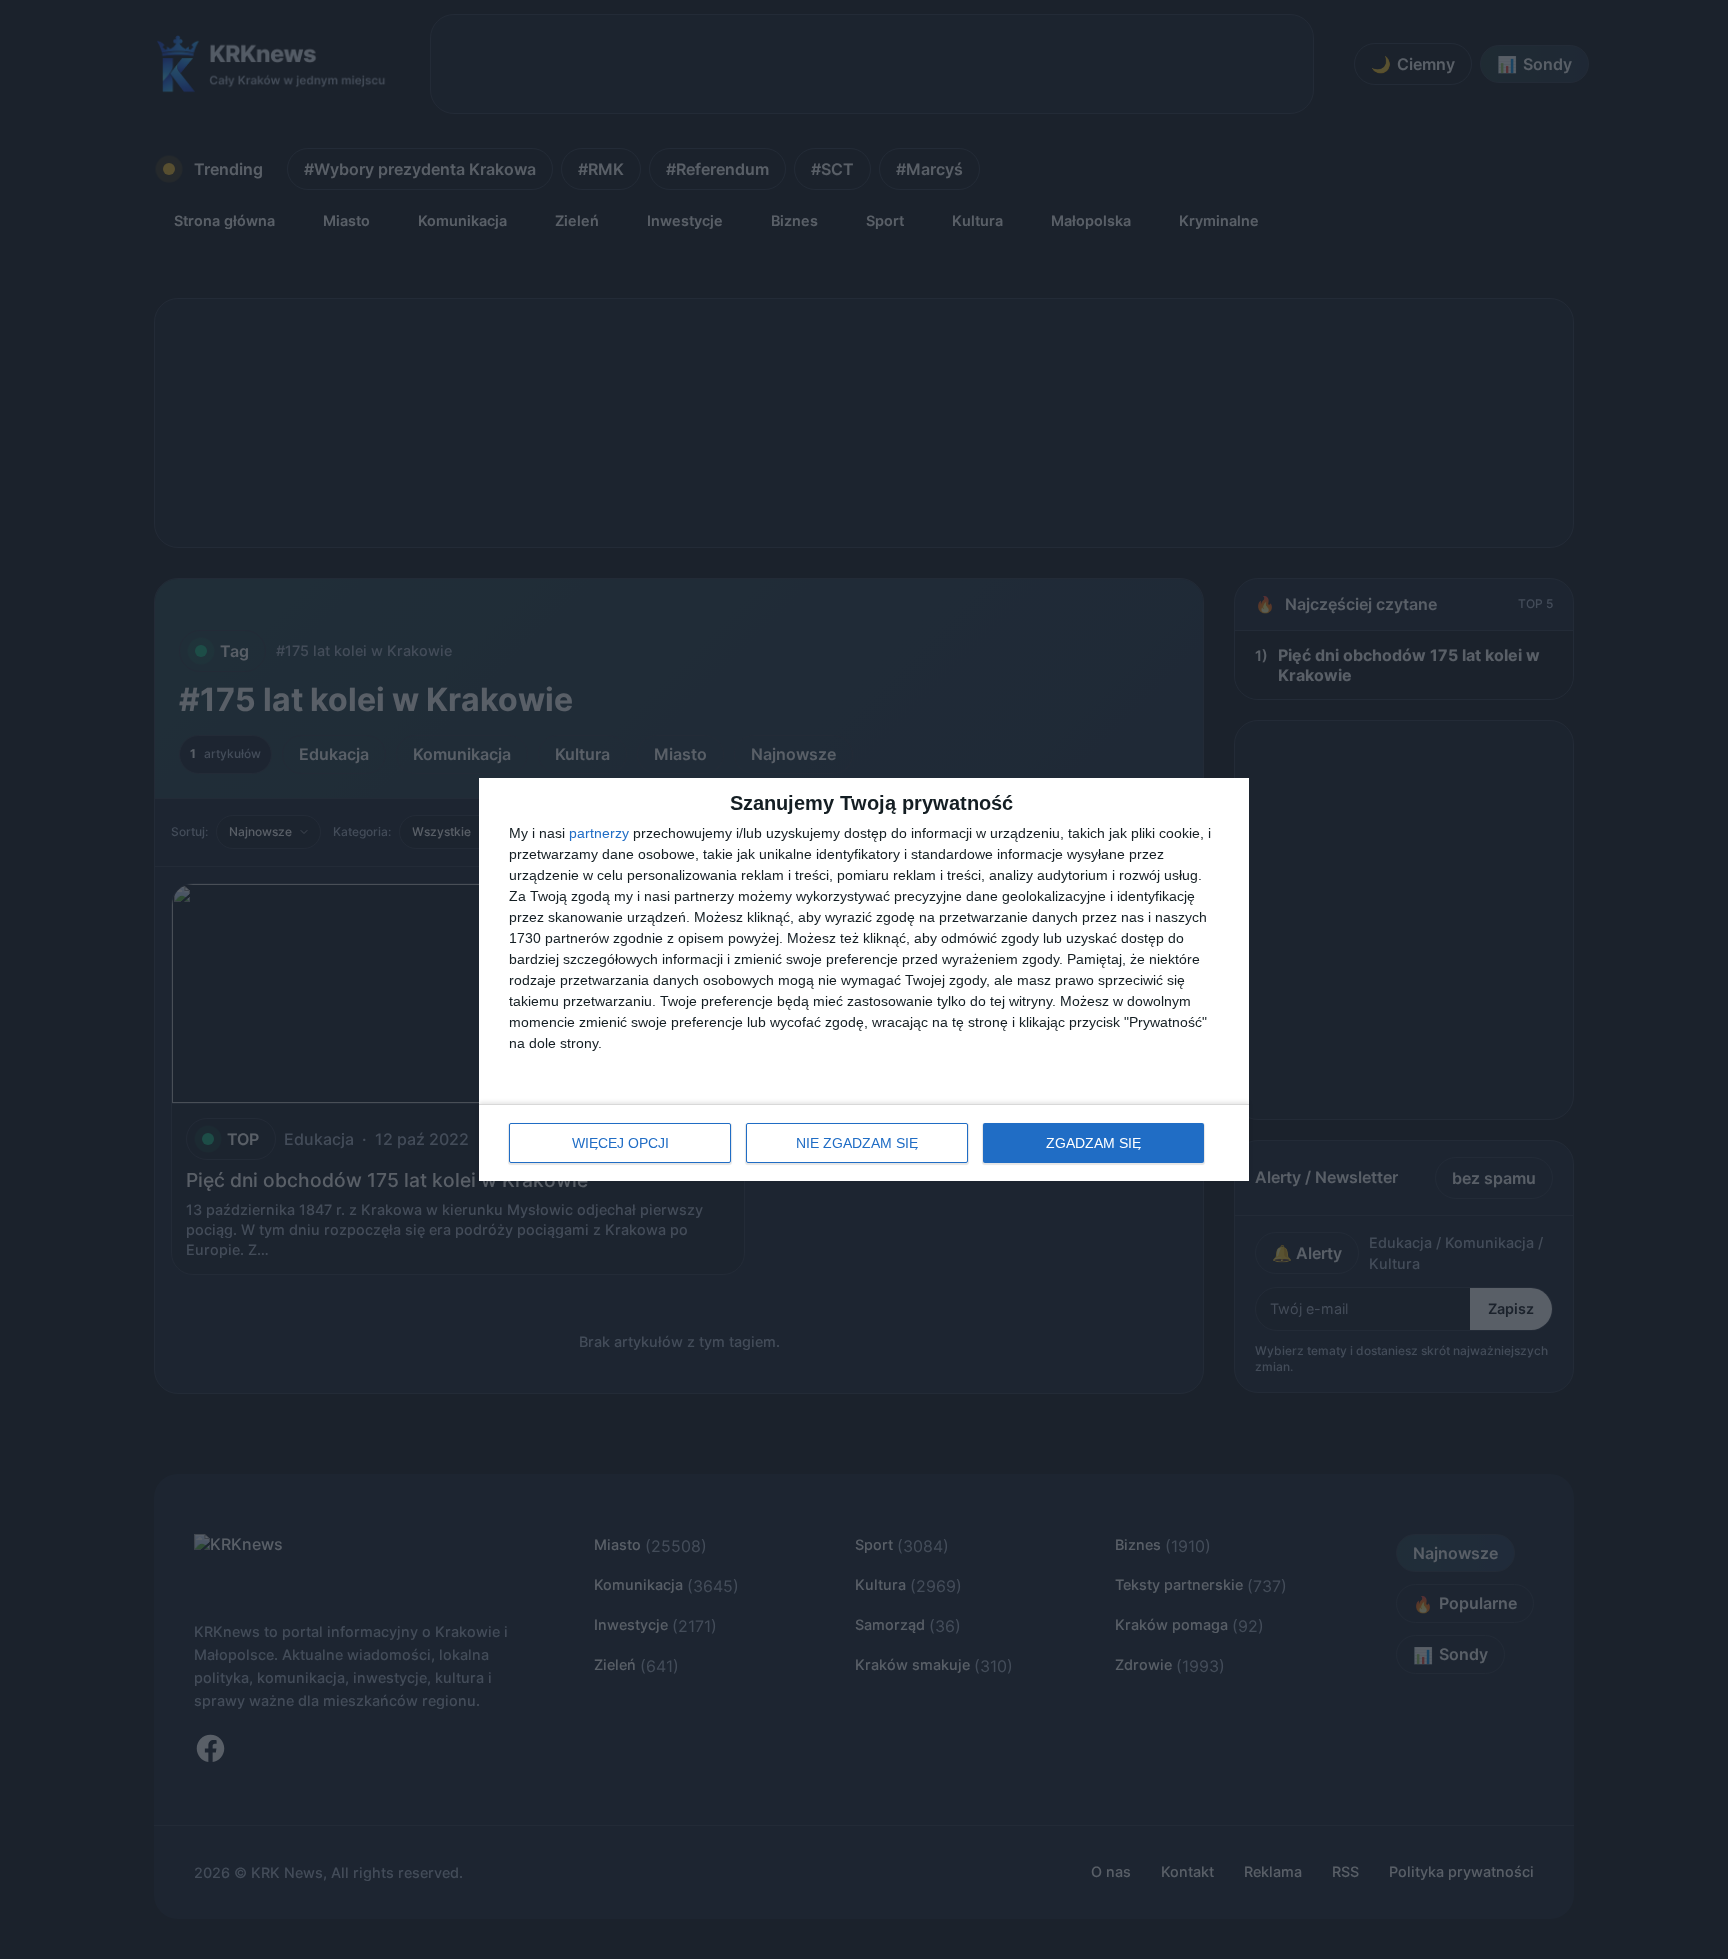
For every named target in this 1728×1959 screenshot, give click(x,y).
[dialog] (864, 979)
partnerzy (599, 833)
